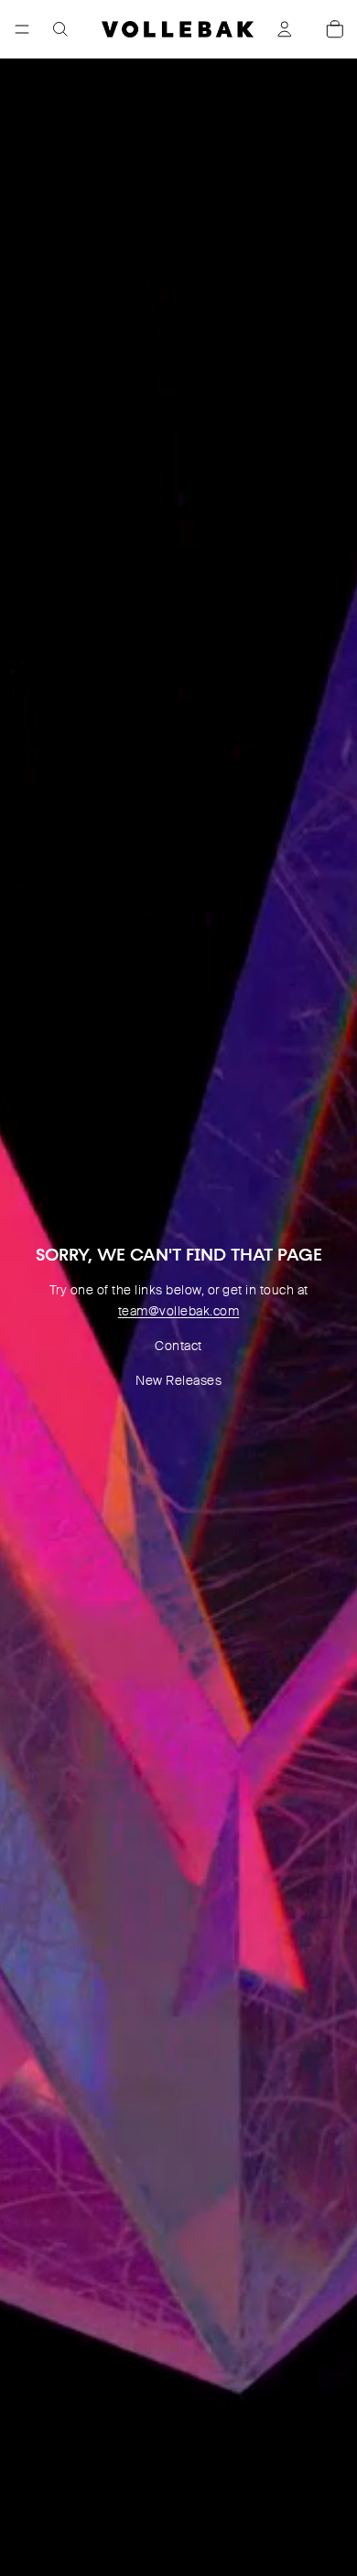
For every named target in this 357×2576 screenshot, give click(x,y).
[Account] (285, 29)
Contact (178, 1346)
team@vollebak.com (179, 1311)
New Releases (178, 1380)
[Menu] (22, 29)
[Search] (60, 29)
